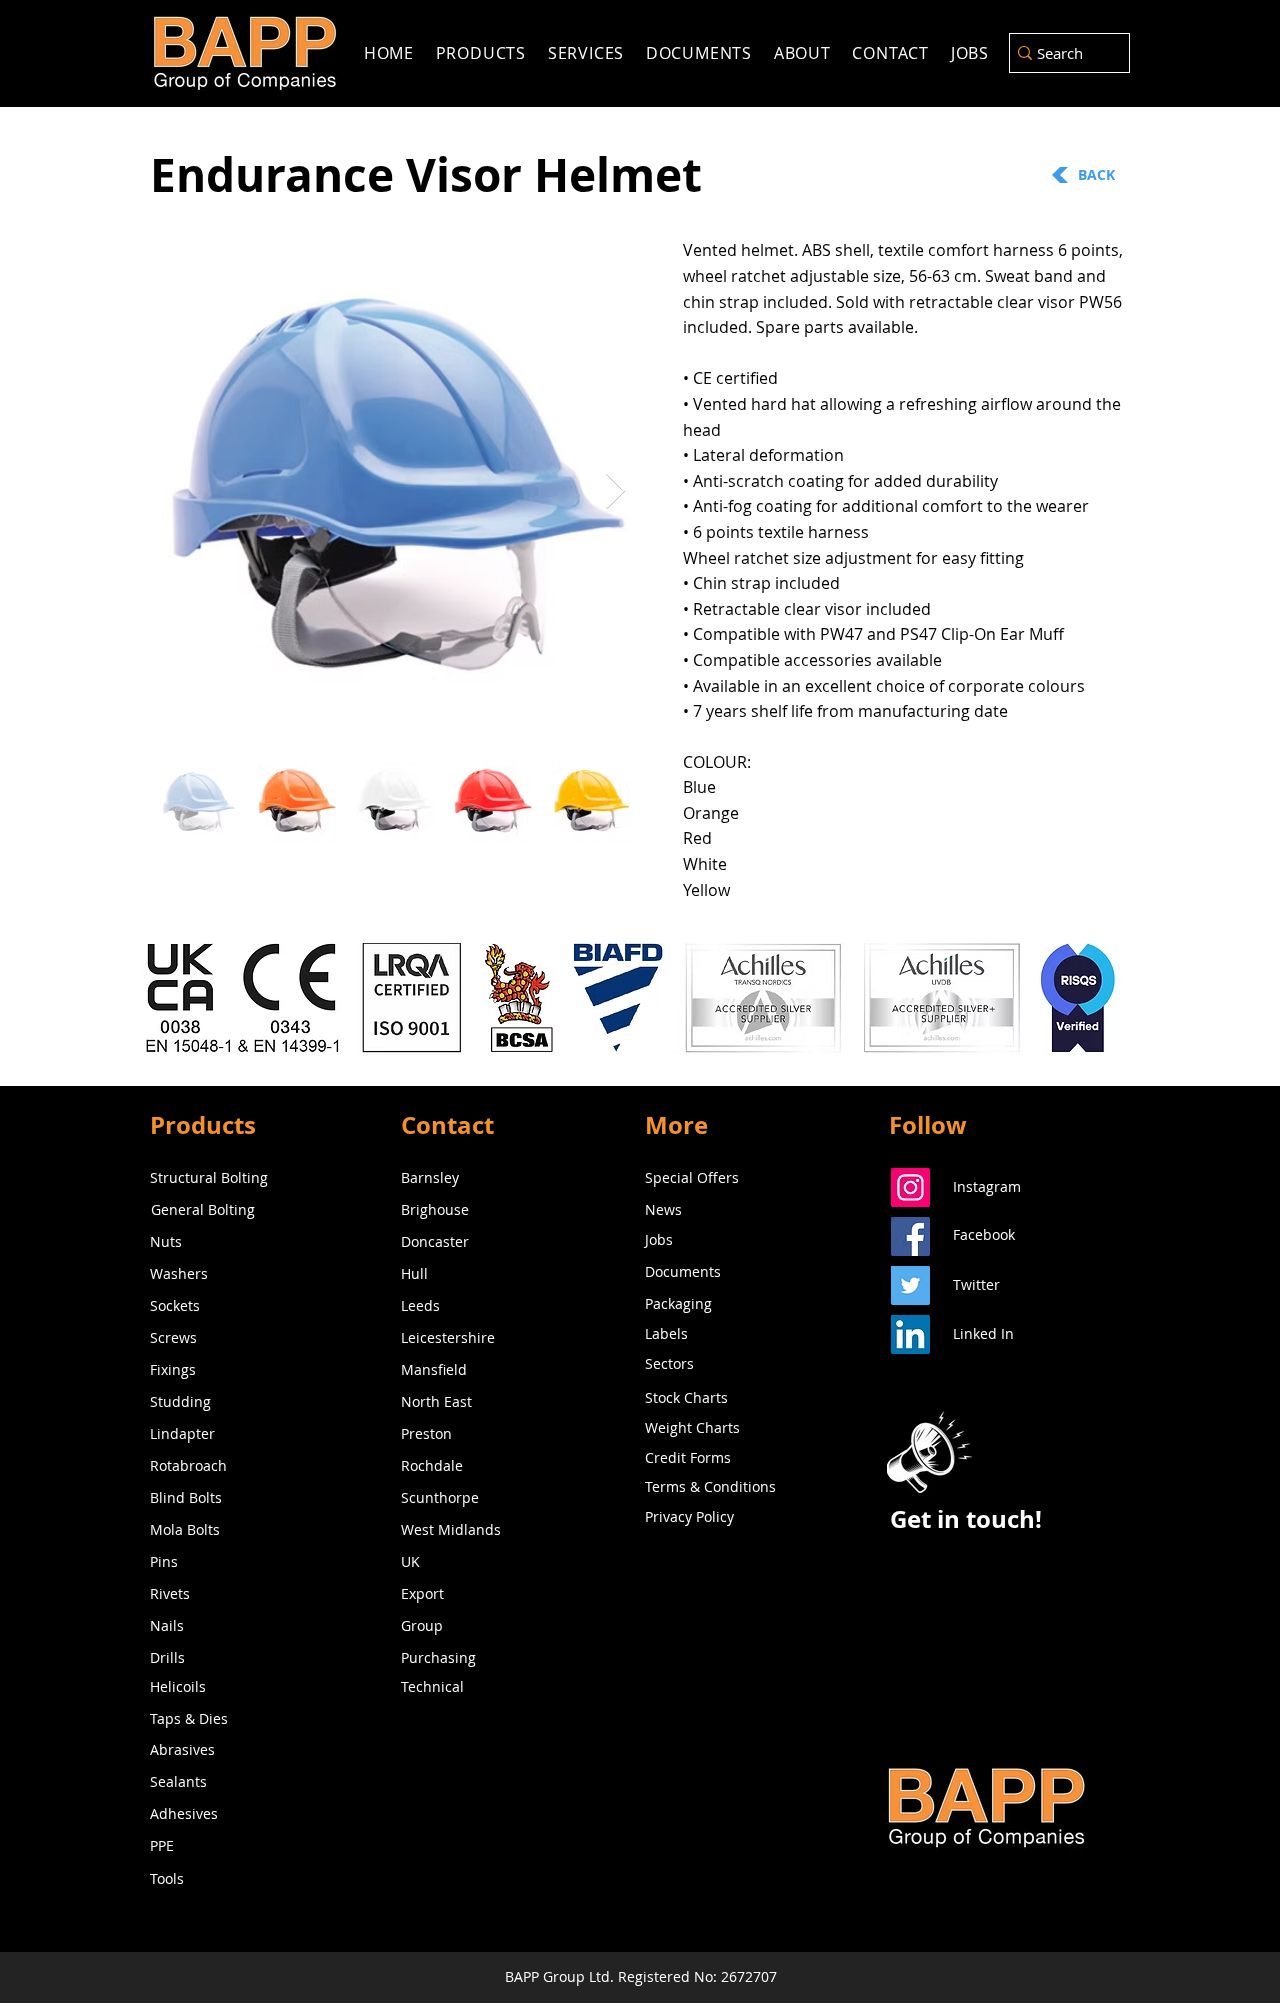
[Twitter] (910, 1285)
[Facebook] (910, 1236)
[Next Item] (615, 491)
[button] (929, 1452)
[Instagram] (910, 1187)
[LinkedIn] (910, 1334)
